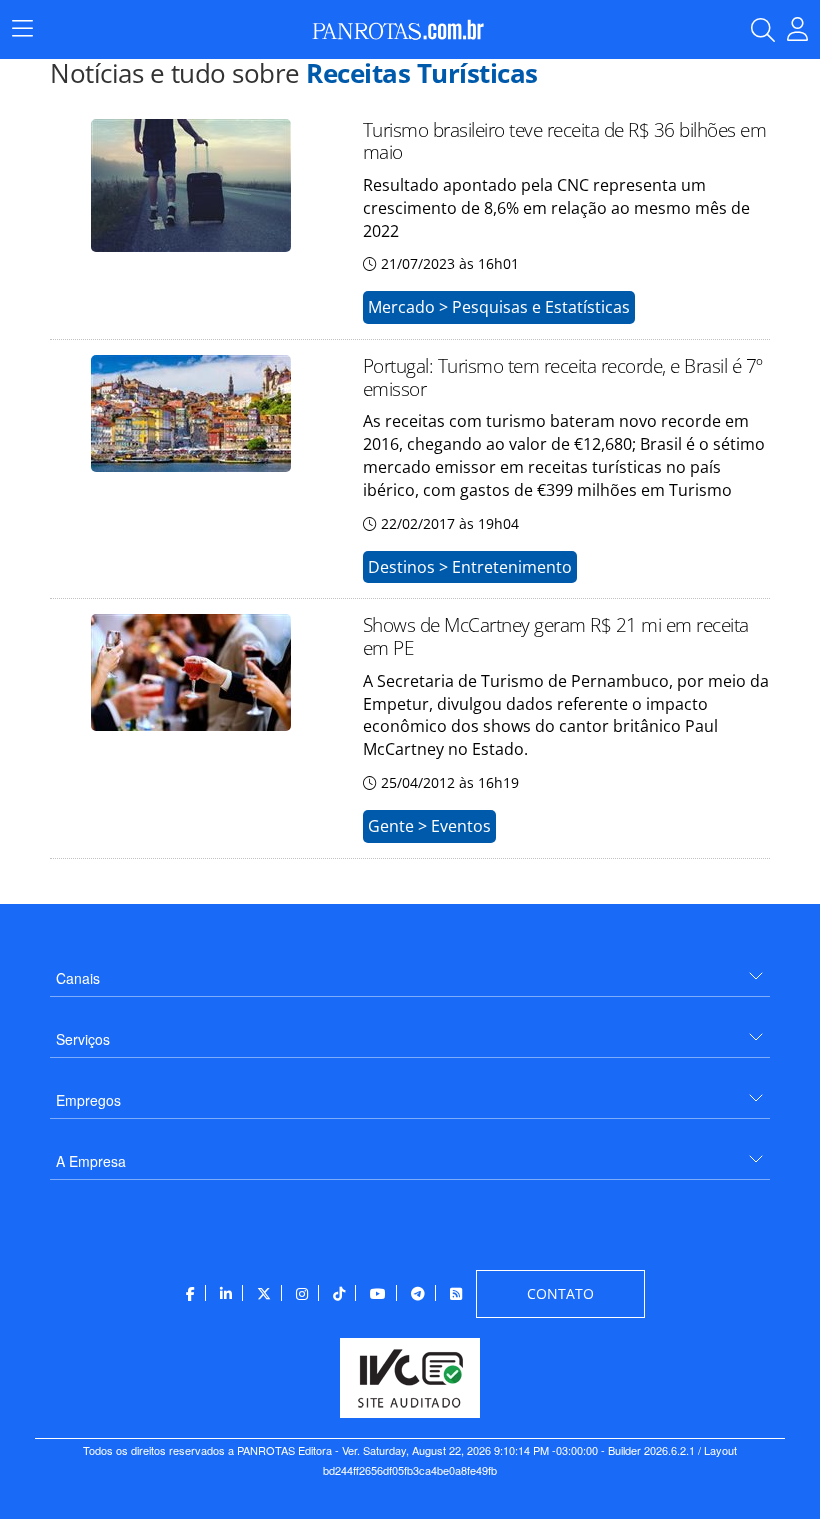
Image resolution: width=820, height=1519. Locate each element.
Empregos (88, 1100)
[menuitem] (410, 970)
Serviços (83, 1039)
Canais (78, 978)
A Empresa (91, 1161)
